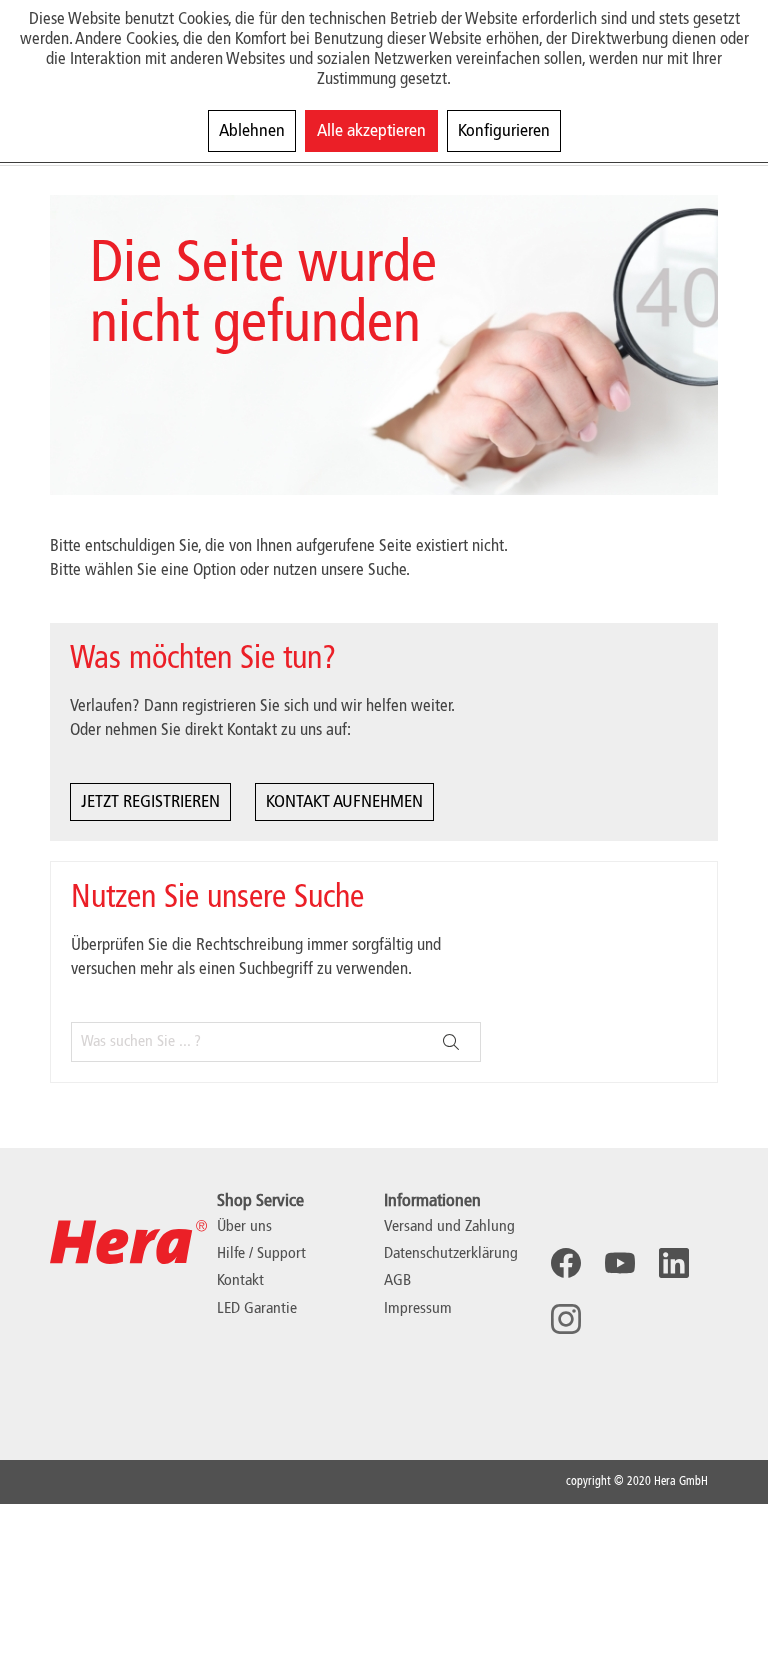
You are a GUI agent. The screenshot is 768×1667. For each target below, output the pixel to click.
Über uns (244, 1227)
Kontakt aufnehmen (344, 802)
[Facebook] (566, 1263)
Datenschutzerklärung (451, 1254)
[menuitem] (462, 1227)
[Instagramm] (566, 1319)
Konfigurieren (504, 131)
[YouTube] (620, 1263)
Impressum (418, 1309)
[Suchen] (451, 1042)
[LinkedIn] (674, 1263)
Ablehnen (252, 131)
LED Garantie (257, 1309)
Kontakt (240, 1281)
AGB (397, 1281)
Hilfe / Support (261, 1254)
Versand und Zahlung (449, 1227)
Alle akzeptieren (371, 131)
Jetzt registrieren (150, 802)
